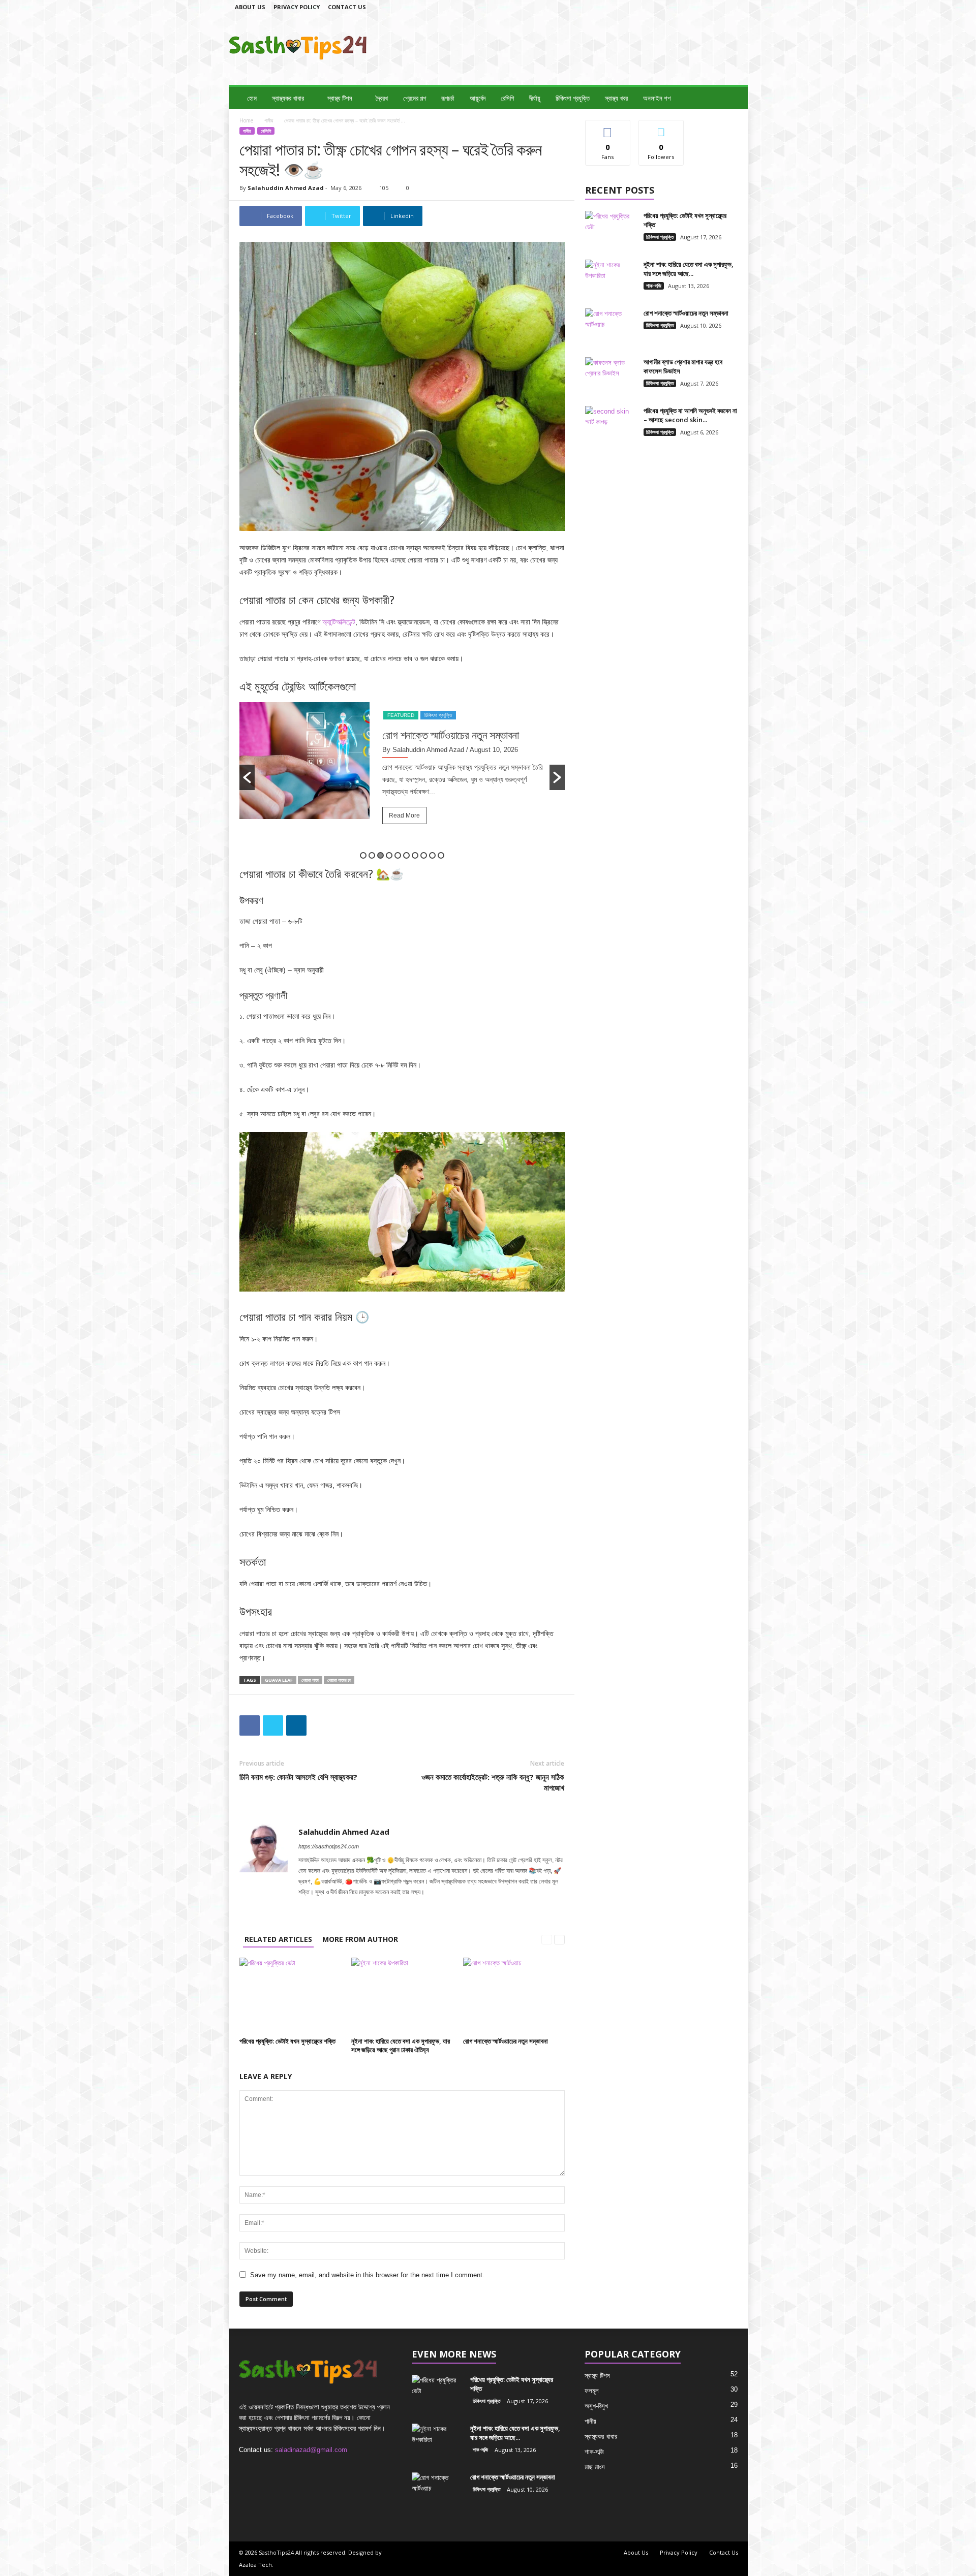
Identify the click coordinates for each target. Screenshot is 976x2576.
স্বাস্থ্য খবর (616, 98)
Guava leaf (279, 1680)
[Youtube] (415, 1906)
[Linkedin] (718, 7)
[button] (733, 98)
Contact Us (347, 7)
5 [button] (398, 855)
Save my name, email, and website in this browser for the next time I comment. (367, 2275)
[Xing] (428, 1906)
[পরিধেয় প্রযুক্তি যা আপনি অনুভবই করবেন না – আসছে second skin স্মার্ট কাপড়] (611, 425)
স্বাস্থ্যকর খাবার (288, 98)
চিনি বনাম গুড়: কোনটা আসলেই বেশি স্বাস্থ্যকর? (298, 1777)
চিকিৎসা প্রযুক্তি (573, 98)
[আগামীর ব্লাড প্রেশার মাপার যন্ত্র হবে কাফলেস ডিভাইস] (611, 376)
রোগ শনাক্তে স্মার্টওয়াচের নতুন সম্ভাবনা (506, 2041)
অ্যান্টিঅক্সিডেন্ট (339, 622)
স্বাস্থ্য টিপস (340, 98)
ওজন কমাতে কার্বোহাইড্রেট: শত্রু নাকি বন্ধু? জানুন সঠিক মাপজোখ (493, 1782)
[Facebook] (671, 7)
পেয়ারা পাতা (310, 1680)
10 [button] (441, 855)
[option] (402, 777)
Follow (661, 128)
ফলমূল (592, 2391)
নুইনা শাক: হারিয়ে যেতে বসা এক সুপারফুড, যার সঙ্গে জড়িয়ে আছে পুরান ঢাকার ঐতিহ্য (401, 2045)
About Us (250, 7)
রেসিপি (507, 98)
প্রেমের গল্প (415, 98)
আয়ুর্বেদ (478, 98)
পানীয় (269, 120)
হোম (252, 98)
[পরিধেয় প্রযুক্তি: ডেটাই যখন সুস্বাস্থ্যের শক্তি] (290, 1996)
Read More (404, 829)
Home (246, 120)
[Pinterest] (374, 1906)
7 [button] (415, 855)
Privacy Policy (297, 7)
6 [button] (406, 855)
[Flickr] (687, 7)
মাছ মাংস (595, 2467)
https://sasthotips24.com (329, 1846)
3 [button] (380, 855)
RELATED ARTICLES (278, 1939)
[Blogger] (655, 7)
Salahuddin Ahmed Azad (286, 188)
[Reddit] (388, 1906)
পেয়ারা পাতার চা (339, 1680)
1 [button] (363, 855)
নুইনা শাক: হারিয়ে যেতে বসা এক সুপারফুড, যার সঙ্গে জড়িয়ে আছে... (689, 269)
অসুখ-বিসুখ (596, 2406)
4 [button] (389, 855)
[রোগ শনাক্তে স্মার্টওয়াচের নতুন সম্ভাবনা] (514, 1996)
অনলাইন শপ (657, 98)
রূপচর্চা (448, 98)
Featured (401, 715)
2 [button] (372, 855)
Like (608, 128)
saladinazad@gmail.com (311, 2450)
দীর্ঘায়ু (535, 98)
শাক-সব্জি (654, 286)
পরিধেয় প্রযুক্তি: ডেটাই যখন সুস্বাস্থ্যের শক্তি (287, 2041)
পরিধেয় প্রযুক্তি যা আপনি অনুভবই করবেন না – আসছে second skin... (690, 415)
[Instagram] (703, 7)
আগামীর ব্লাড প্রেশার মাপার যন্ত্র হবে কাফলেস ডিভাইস (462, 742)
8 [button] (424, 855)
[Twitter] (734, 7)
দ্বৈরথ (382, 98)
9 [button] (432, 855)
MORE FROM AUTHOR (360, 1939)
